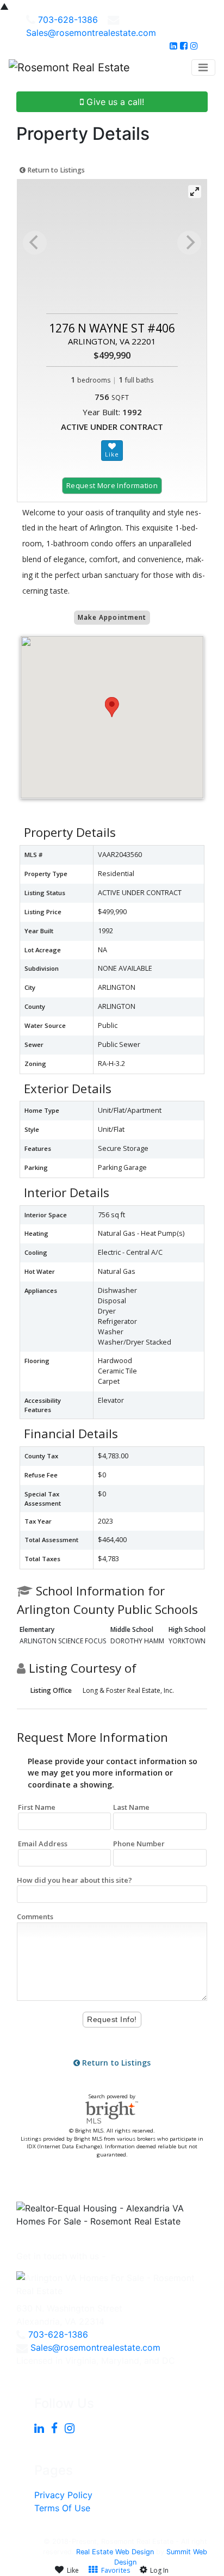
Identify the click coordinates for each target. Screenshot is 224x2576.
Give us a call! (114, 102)
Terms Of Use (62, 2508)
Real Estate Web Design (115, 2552)
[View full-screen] (195, 192)
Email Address (43, 1844)
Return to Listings (55, 170)
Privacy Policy (63, 2495)
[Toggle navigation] (203, 67)
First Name (37, 1807)
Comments (35, 1916)
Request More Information (112, 485)
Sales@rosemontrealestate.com (91, 33)
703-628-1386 (68, 20)
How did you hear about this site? (74, 1880)
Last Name (131, 1807)
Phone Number (139, 1844)
